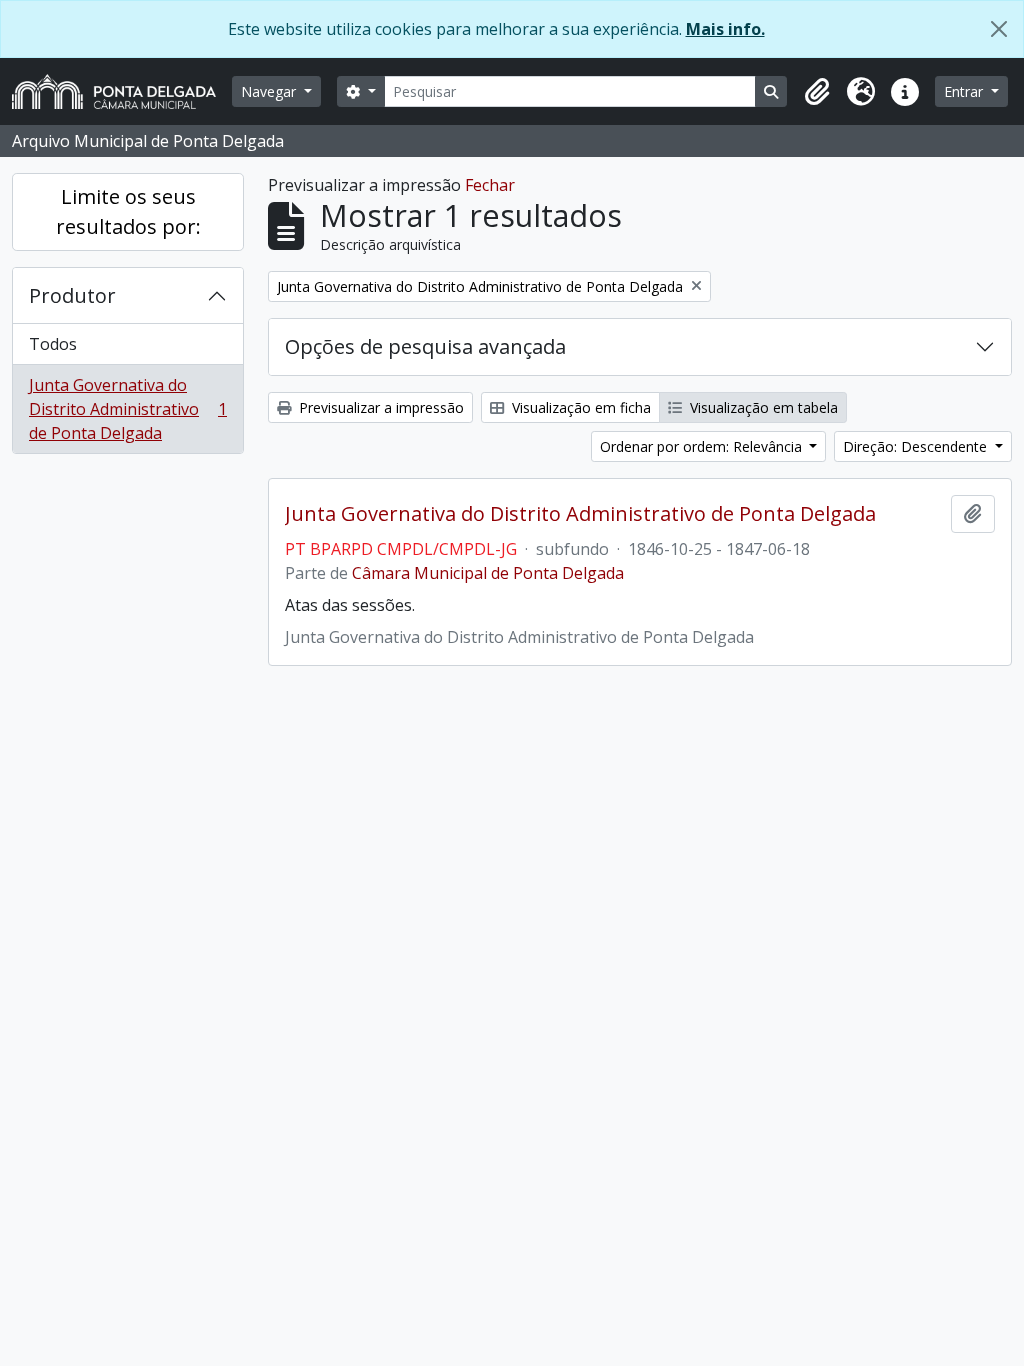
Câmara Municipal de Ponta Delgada (488, 573)
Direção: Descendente (917, 446)
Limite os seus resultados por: (128, 211)
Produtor (72, 295)
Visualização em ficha (579, 407)
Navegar (270, 91)
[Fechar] (999, 29)
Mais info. (725, 29)
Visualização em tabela (762, 407)
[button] (817, 92)
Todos (53, 344)
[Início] (122, 91)
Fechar (490, 185)
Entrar (965, 91)
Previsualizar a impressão (379, 407)
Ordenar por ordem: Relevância (703, 446)
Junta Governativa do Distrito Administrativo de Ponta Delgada (127, 409)
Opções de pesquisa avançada (425, 346)
